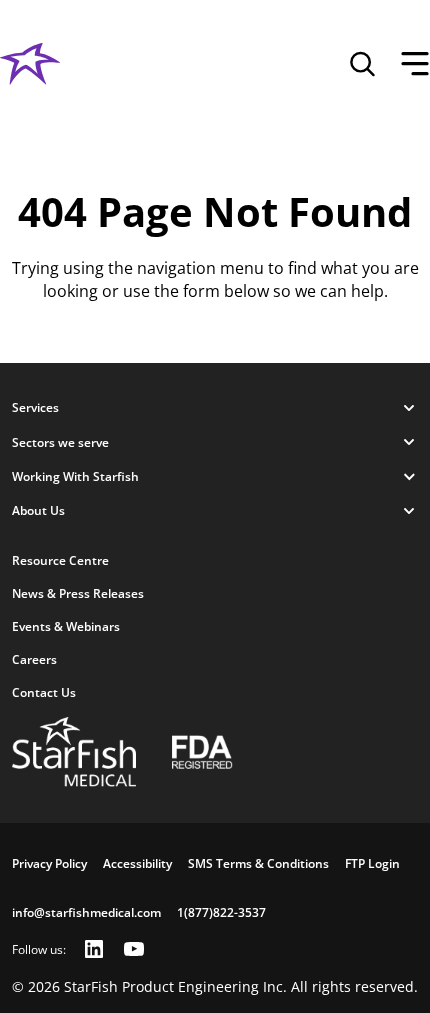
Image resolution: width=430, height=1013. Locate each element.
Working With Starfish (75, 476)
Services (35, 407)
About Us (38, 510)
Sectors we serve (60, 442)
